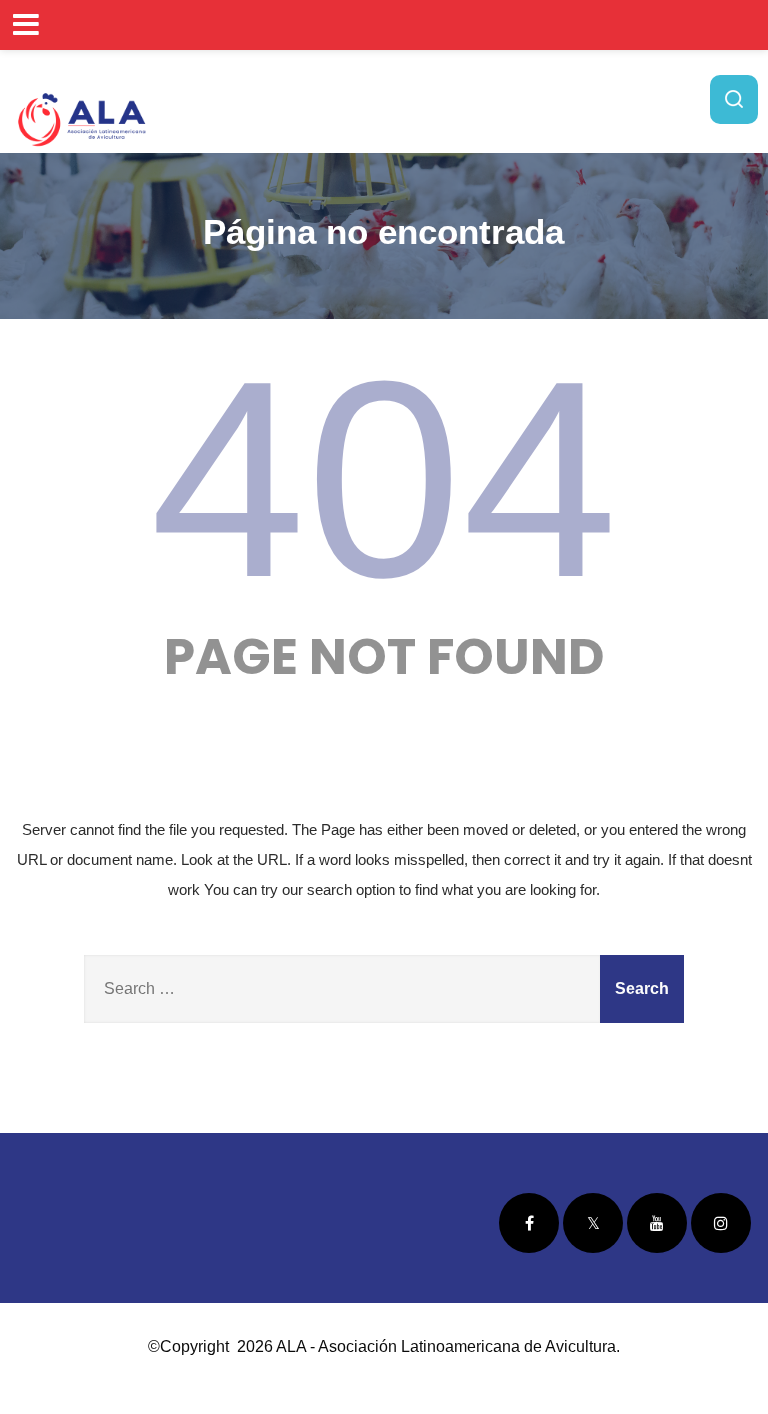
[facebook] (529, 1223)
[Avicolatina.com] (81, 119)
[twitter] (593, 1223)
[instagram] (721, 1223)
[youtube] (657, 1223)
